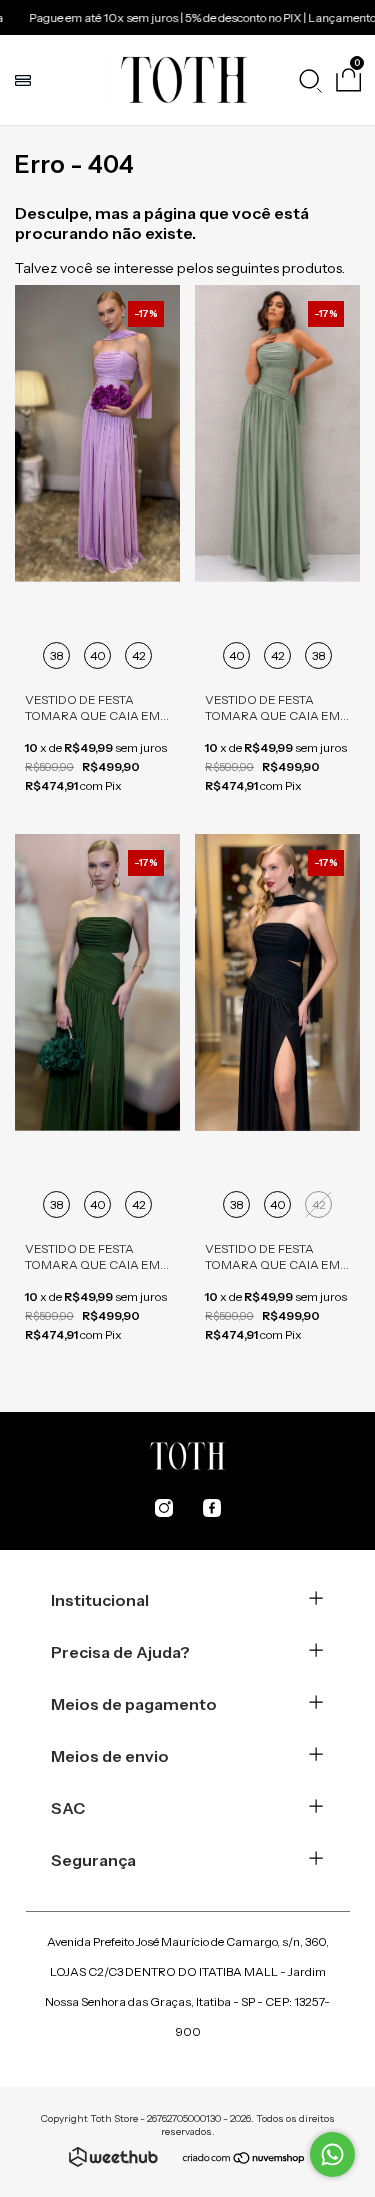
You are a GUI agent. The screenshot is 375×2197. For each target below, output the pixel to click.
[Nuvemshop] (244, 2160)
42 (139, 655)
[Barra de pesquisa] (310, 80)
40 (98, 655)
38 (57, 655)
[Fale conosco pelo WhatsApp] (332, 2154)
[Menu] (25, 80)
